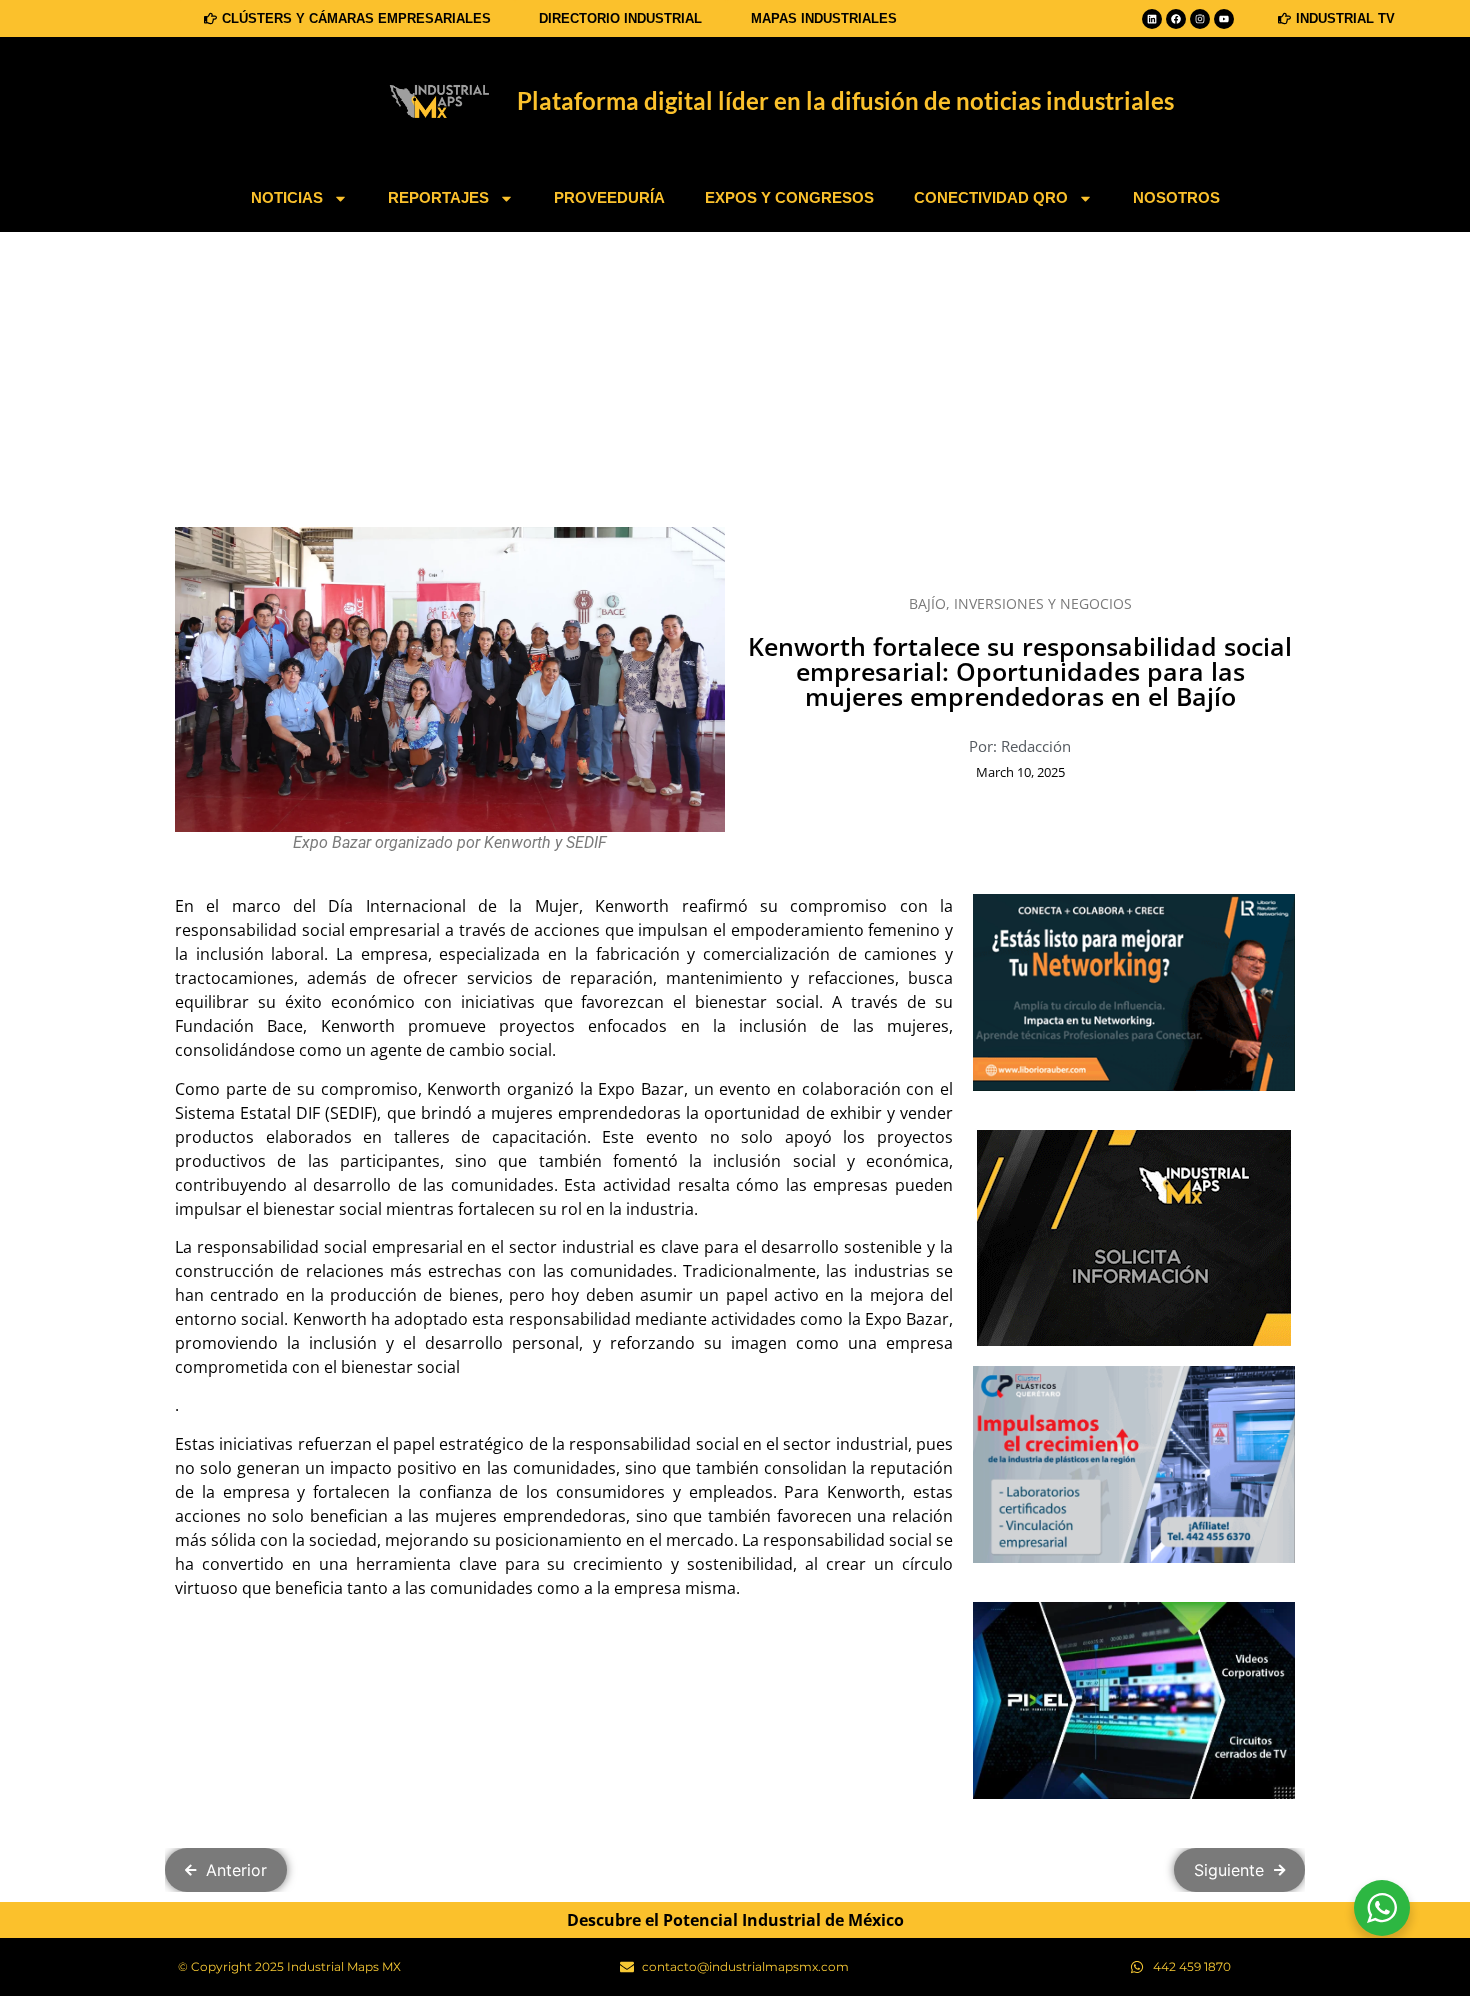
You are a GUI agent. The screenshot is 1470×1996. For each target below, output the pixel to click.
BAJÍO (927, 603)
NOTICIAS (287, 197)
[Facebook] (1176, 19)
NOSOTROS (1176, 197)
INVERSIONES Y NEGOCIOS (1043, 603)
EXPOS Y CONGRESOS (789, 197)
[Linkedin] (1152, 19)
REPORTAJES (438, 197)
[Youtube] (1224, 19)
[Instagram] (1200, 19)
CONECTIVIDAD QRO (991, 197)
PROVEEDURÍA (609, 197)
